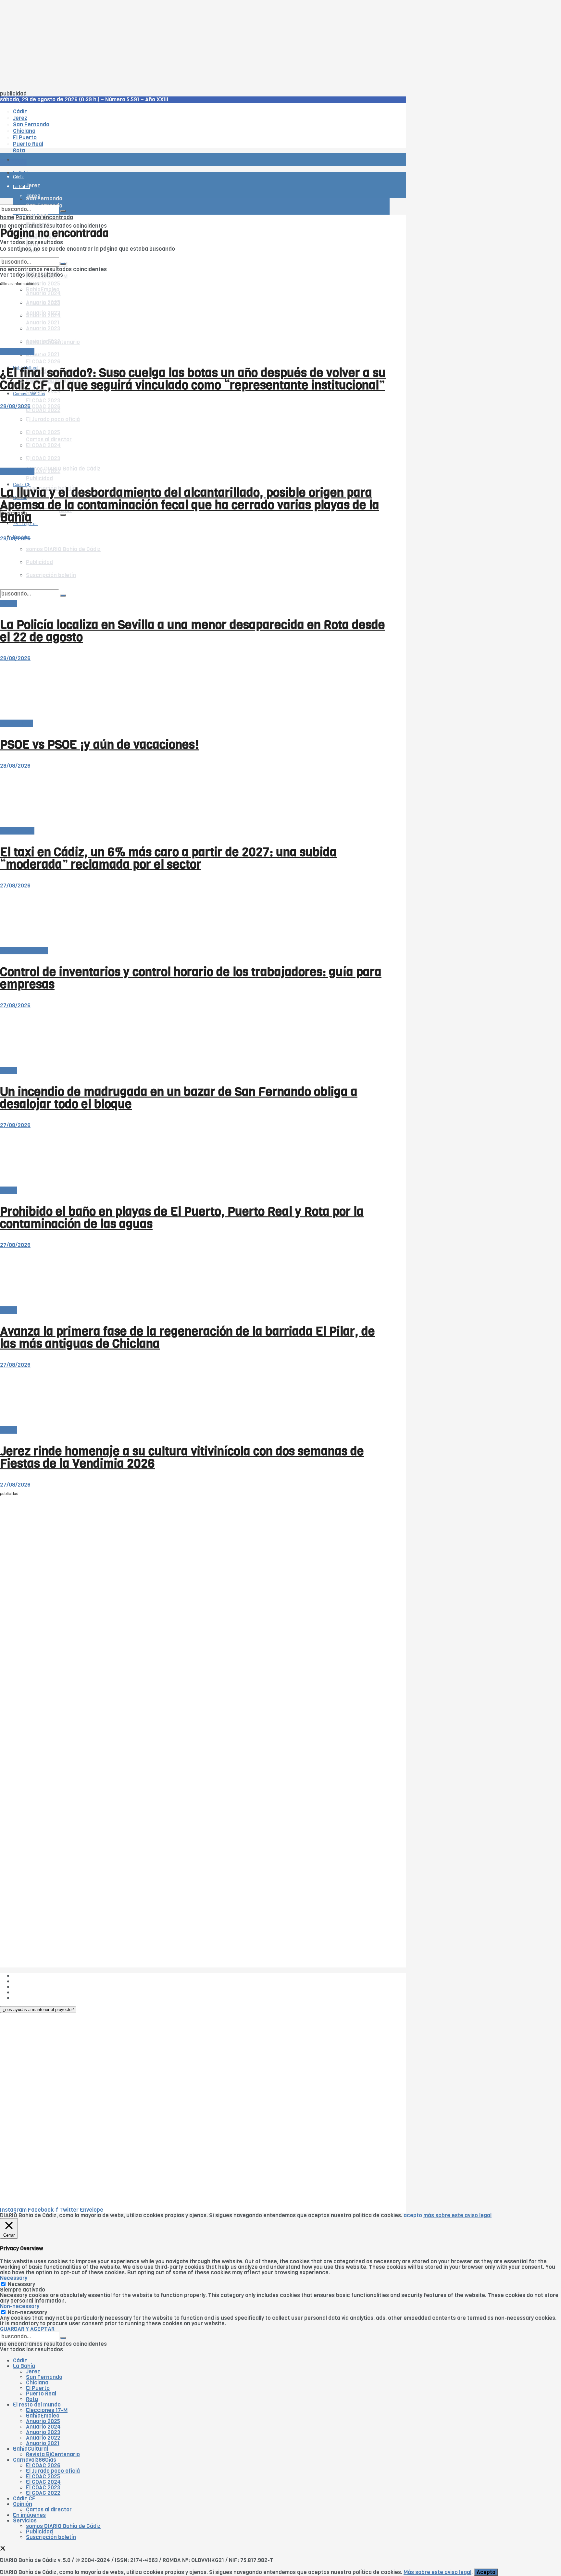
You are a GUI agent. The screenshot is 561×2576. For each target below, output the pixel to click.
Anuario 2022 (43, 2438)
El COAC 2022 (43, 2493)
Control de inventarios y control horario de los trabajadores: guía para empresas (191, 978)
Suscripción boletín (51, 2537)
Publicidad (39, 478)
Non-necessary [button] (20, 2306)
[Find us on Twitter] (3, 2549)
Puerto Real (41, 2394)
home (7, 217)
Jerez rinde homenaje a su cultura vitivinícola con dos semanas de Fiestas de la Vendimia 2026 (182, 1457)
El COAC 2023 (43, 401)
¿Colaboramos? (33, 1998)
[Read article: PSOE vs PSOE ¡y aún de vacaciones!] (195, 691)
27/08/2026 (15, 886)
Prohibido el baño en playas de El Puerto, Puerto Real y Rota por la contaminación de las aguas (182, 1218)
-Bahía (8, 603)
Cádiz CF (24, 2499)
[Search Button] (63, 515)
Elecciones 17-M (47, 2410)
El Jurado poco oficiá (53, 2471)
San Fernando (44, 2377)
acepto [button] (413, 2215)
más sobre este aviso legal (457, 2215)
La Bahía (24, 2366)
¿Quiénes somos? (36, 1976)
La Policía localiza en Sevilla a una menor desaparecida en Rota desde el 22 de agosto (193, 631)
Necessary (21, 2284)
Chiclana (37, 2383)
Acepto (486, 2572)
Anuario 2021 (43, 2443)
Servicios (25, 2521)
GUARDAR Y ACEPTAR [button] (27, 2329)
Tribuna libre (16, 723)
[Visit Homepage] (68, 142)
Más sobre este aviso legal (437, 2572)
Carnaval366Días (35, 2460)
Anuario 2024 (43, 2427)
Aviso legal (27, 1992)
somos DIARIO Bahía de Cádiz (63, 469)
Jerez (33, 2372)
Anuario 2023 (43, 2432)
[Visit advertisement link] (16, 179)
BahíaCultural (31, 2449)
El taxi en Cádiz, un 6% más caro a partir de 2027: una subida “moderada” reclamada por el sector (168, 858)
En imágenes (29, 2515)
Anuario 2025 (43, 284)
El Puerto (38, 2388)
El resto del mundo (31, 254)
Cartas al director (49, 2510)
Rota (32, 2399)
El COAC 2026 (43, 362)
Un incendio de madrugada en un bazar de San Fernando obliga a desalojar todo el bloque (179, 1098)
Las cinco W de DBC (38, 1981)
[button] (38, 2010)
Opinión (23, 2504)
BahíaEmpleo (43, 2416)
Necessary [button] (14, 2278)
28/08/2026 (15, 406)
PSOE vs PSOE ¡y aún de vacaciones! (100, 745)
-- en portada (17, 352)
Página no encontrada (44, 217)
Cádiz (20, 2361)
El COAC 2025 (43, 2476)
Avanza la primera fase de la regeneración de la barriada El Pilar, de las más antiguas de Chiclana (187, 1338)
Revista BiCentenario (53, 2454)
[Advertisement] (195, 45)
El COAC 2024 (43, 2482)
